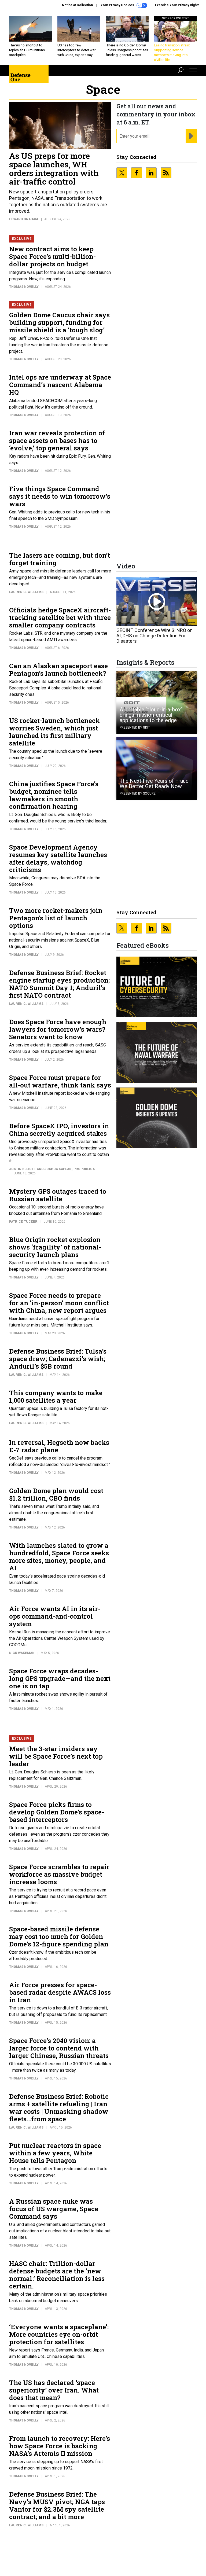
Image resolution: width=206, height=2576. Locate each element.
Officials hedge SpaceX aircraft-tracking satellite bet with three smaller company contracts (60, 618)
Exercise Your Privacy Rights (177, 5)
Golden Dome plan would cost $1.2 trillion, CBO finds (56, 1494)
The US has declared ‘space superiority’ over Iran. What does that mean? (54, 2390)
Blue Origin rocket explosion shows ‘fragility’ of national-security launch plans (55, 1247)
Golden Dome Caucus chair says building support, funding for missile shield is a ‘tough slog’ (59, 322)
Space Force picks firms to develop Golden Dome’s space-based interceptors (57, 1812)
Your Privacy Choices (118, 5)
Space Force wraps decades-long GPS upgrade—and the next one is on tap (60, 1678)
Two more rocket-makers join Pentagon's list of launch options (56, 918)
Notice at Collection (77, 5)
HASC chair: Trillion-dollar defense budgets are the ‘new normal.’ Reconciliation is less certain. (57, 2275)
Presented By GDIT (135, 727)
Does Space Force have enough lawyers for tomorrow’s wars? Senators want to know (58, 1029)
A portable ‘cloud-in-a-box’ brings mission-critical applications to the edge (151, 715)
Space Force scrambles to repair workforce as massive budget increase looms (59, 1874)
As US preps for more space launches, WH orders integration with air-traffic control (54, 169)
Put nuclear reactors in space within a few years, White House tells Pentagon (55, 2153)
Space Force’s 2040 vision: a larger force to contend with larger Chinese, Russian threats (59, 2048)
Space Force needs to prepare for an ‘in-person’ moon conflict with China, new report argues (59, 1303)
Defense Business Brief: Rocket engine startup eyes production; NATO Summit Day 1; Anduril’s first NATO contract (59, 984)
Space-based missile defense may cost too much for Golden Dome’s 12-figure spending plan (59, 1936)
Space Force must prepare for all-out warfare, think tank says (60, 1081)
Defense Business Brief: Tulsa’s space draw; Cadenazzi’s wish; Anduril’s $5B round (58, 1359)
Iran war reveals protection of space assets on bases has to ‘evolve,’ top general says (57, 440)
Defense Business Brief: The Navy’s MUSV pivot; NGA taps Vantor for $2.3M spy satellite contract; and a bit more (57, 2505)
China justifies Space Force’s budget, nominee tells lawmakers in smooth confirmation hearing (54, 795)
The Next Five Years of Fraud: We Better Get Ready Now (155, 784)
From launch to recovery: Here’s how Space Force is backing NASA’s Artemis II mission (60, 2446)
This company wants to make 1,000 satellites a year (56, 1397)
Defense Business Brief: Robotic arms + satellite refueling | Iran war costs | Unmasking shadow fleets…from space (59, 2108)
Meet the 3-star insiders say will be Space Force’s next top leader (56, 1756)
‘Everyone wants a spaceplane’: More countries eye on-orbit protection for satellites (59, 2334)
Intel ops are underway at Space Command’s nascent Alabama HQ (60, 385)
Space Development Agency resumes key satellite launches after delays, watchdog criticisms (58, 858)
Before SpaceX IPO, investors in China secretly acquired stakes (59, 1130)
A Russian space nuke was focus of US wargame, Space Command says (54, 2209)
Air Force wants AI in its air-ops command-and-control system (55, 1616)
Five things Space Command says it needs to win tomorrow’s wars (60, 496)
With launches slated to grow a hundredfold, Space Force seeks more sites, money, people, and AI (59, 1557)
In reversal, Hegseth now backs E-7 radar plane (59, 1446)
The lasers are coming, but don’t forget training (60, 559)
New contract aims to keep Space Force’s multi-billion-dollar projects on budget (52, 256)
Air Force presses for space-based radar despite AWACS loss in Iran (60, 1992)
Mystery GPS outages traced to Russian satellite (58, 1195)
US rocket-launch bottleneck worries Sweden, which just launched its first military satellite (54, 732)
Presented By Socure (138, 793)
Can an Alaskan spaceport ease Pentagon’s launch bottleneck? (58, 670)
